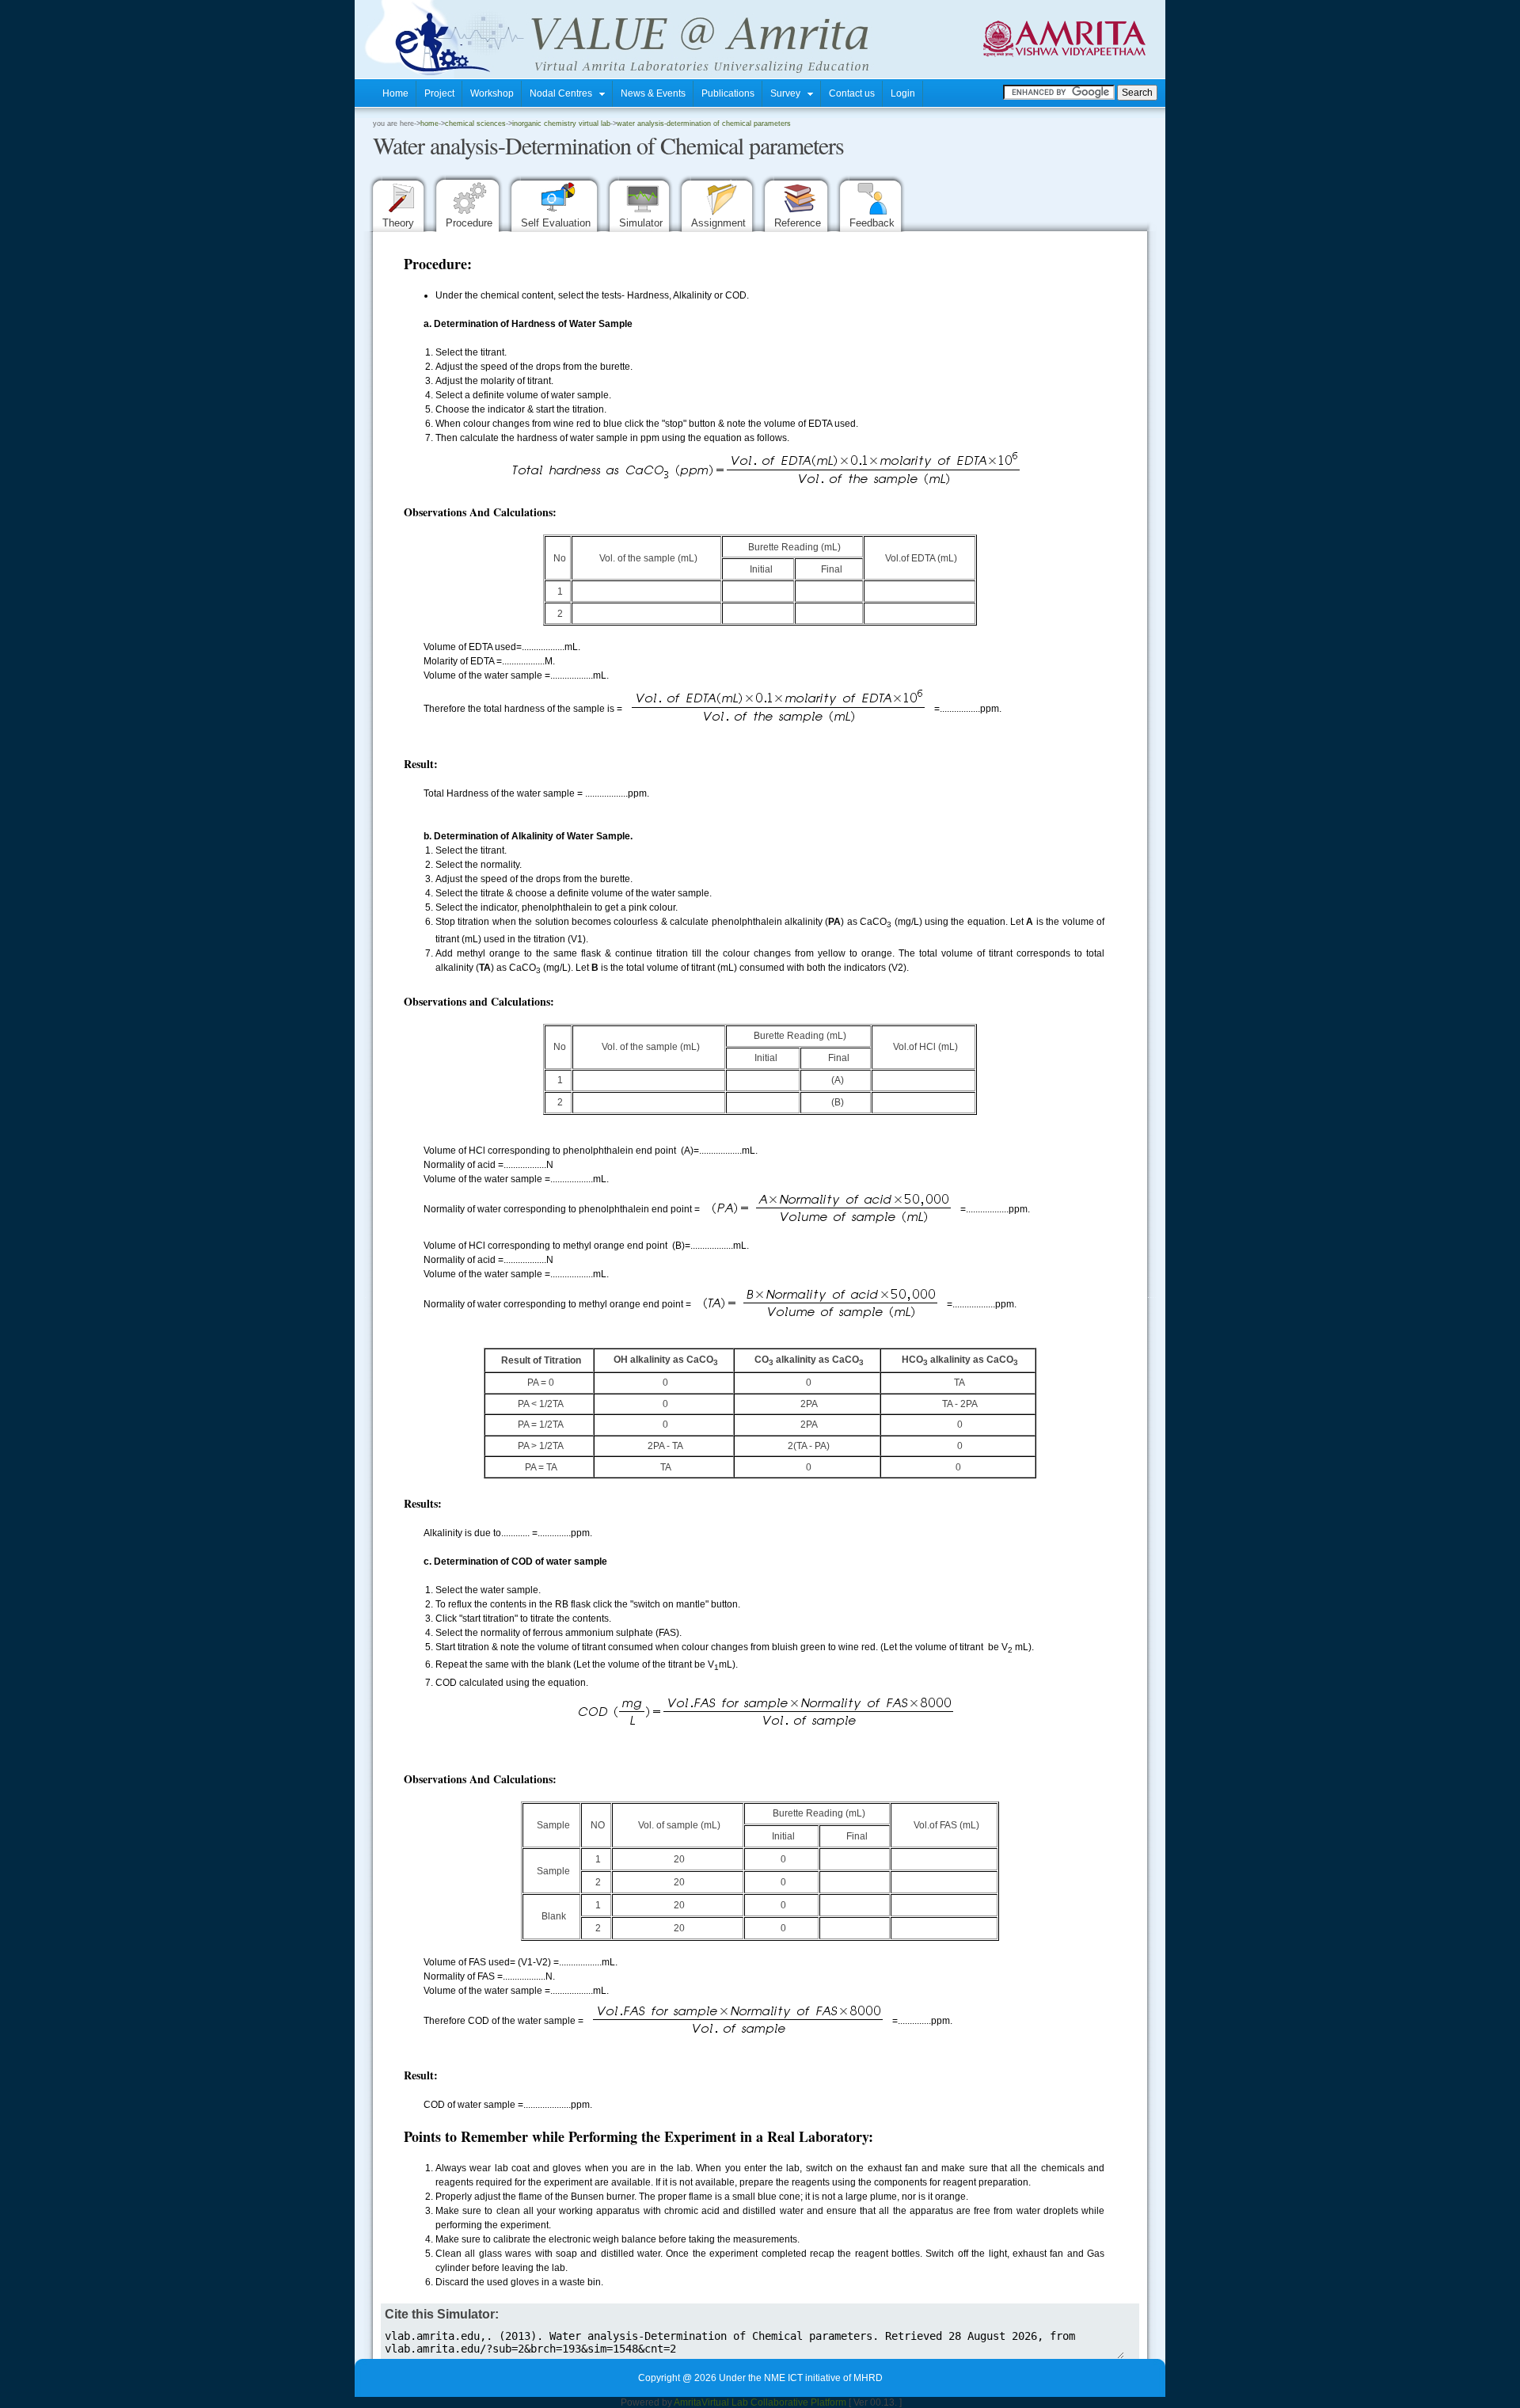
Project (439, 93)
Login (903, 93)
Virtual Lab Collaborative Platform (774, 2402)
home (429, 124)
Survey (789, 93)
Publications (728, 93)
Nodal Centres (564, 93)
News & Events (653, 93)
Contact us (852, 93)
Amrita (688, 2402)
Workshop (492, 93)
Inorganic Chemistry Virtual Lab (561, 124)
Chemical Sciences (475, 124)
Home (395, 93)
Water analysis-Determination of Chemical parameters (704, 124)
